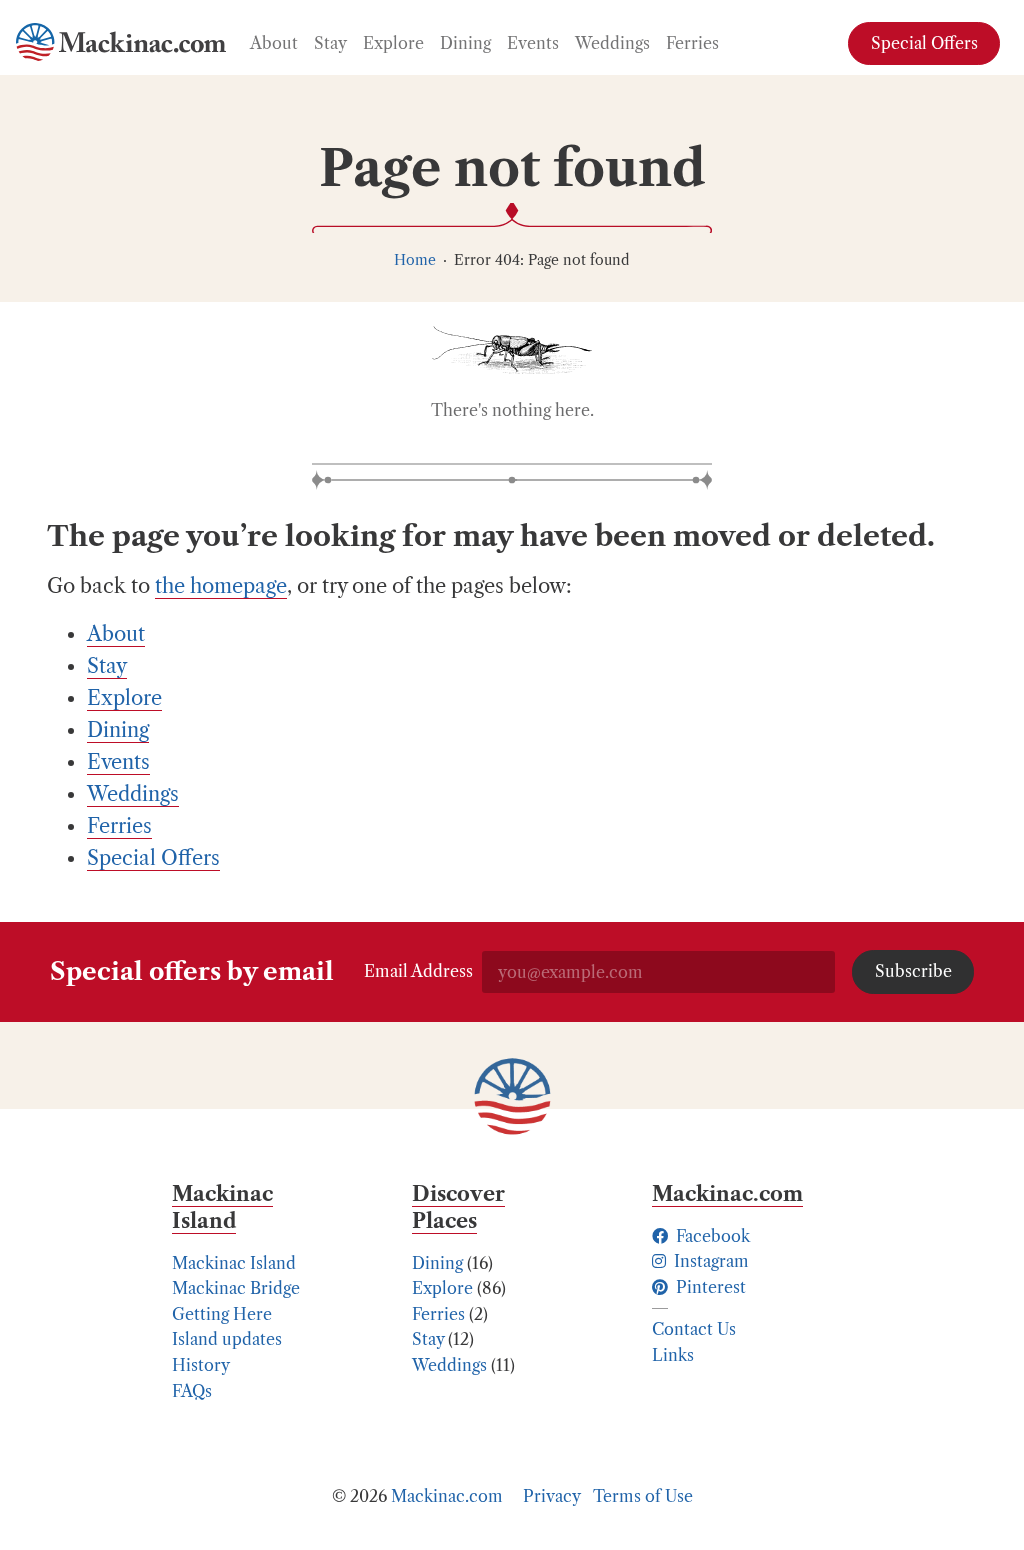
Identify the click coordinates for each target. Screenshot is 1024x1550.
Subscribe (913, 971)
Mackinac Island (234, 1263)
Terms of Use (643, 1496)
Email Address (418, 971)
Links (673, 1355)
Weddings (449, 1365)
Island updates (227, 1339)
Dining (437, 1263)
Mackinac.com (447, 1496)
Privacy (552, 1496)
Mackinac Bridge (236, 1288)
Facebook (711, 1236)
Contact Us (694, 1329)
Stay (428, 1339)
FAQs (192, 1391)
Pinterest (709, 1287)
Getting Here (222, 1314)
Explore (442, 1288)
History (201, 1365)
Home (415, 260)
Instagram (709, 1261)
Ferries (438, 1314)
